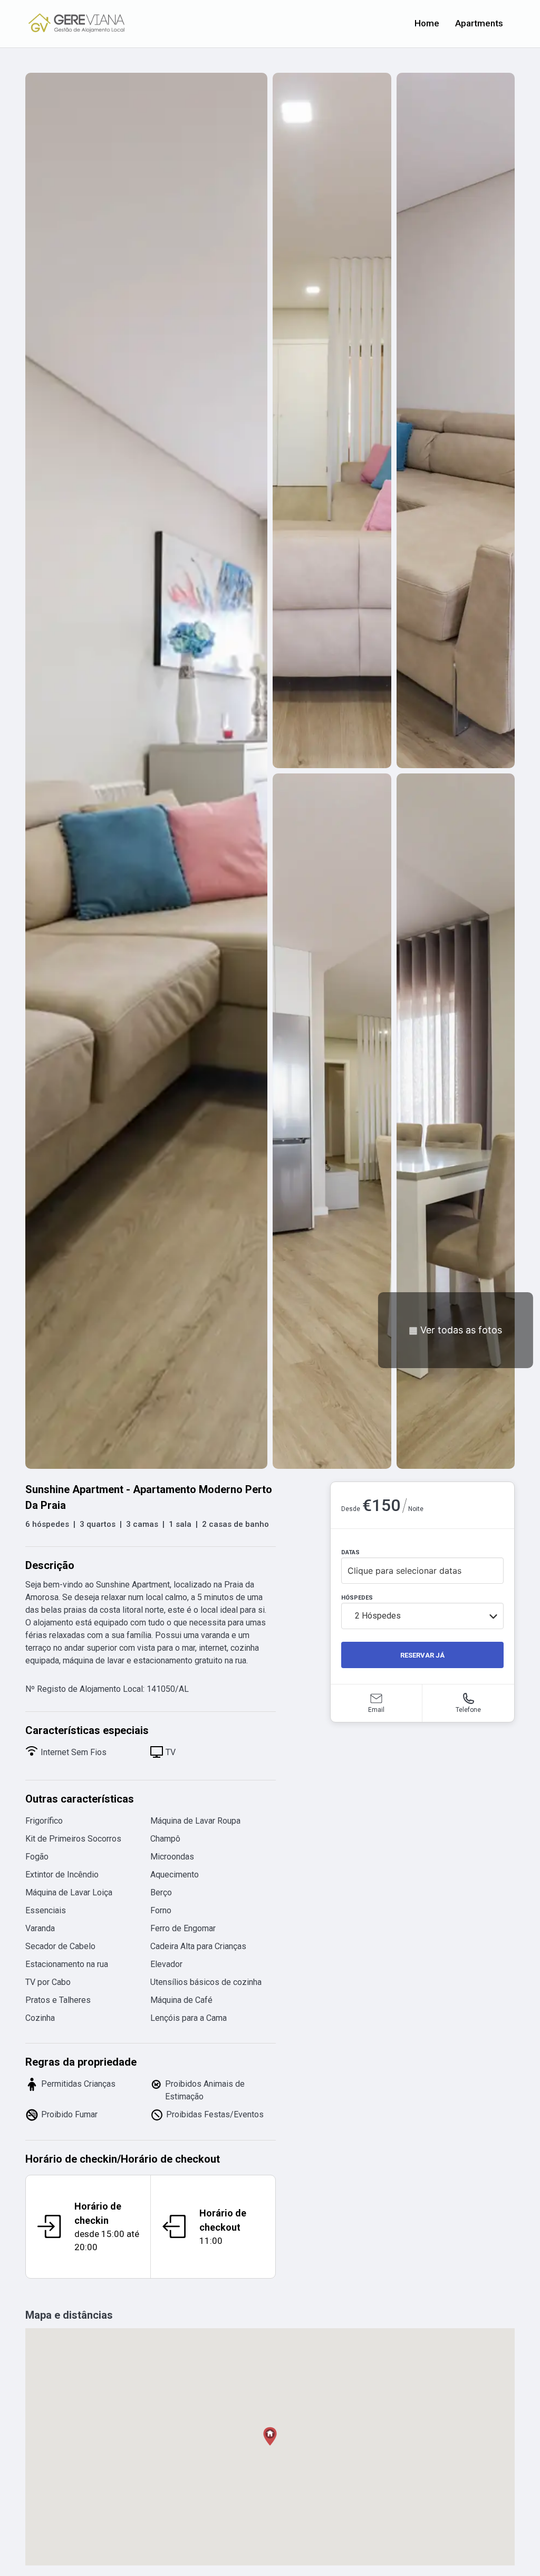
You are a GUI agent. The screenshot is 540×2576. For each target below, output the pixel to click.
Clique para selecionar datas (404, 1571)
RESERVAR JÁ (422, 1655)
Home (427, 23)
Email (376, 1710)
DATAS (350, 1552)
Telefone (468, 1710)
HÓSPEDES (357, 1598)
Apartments (479, 23)
